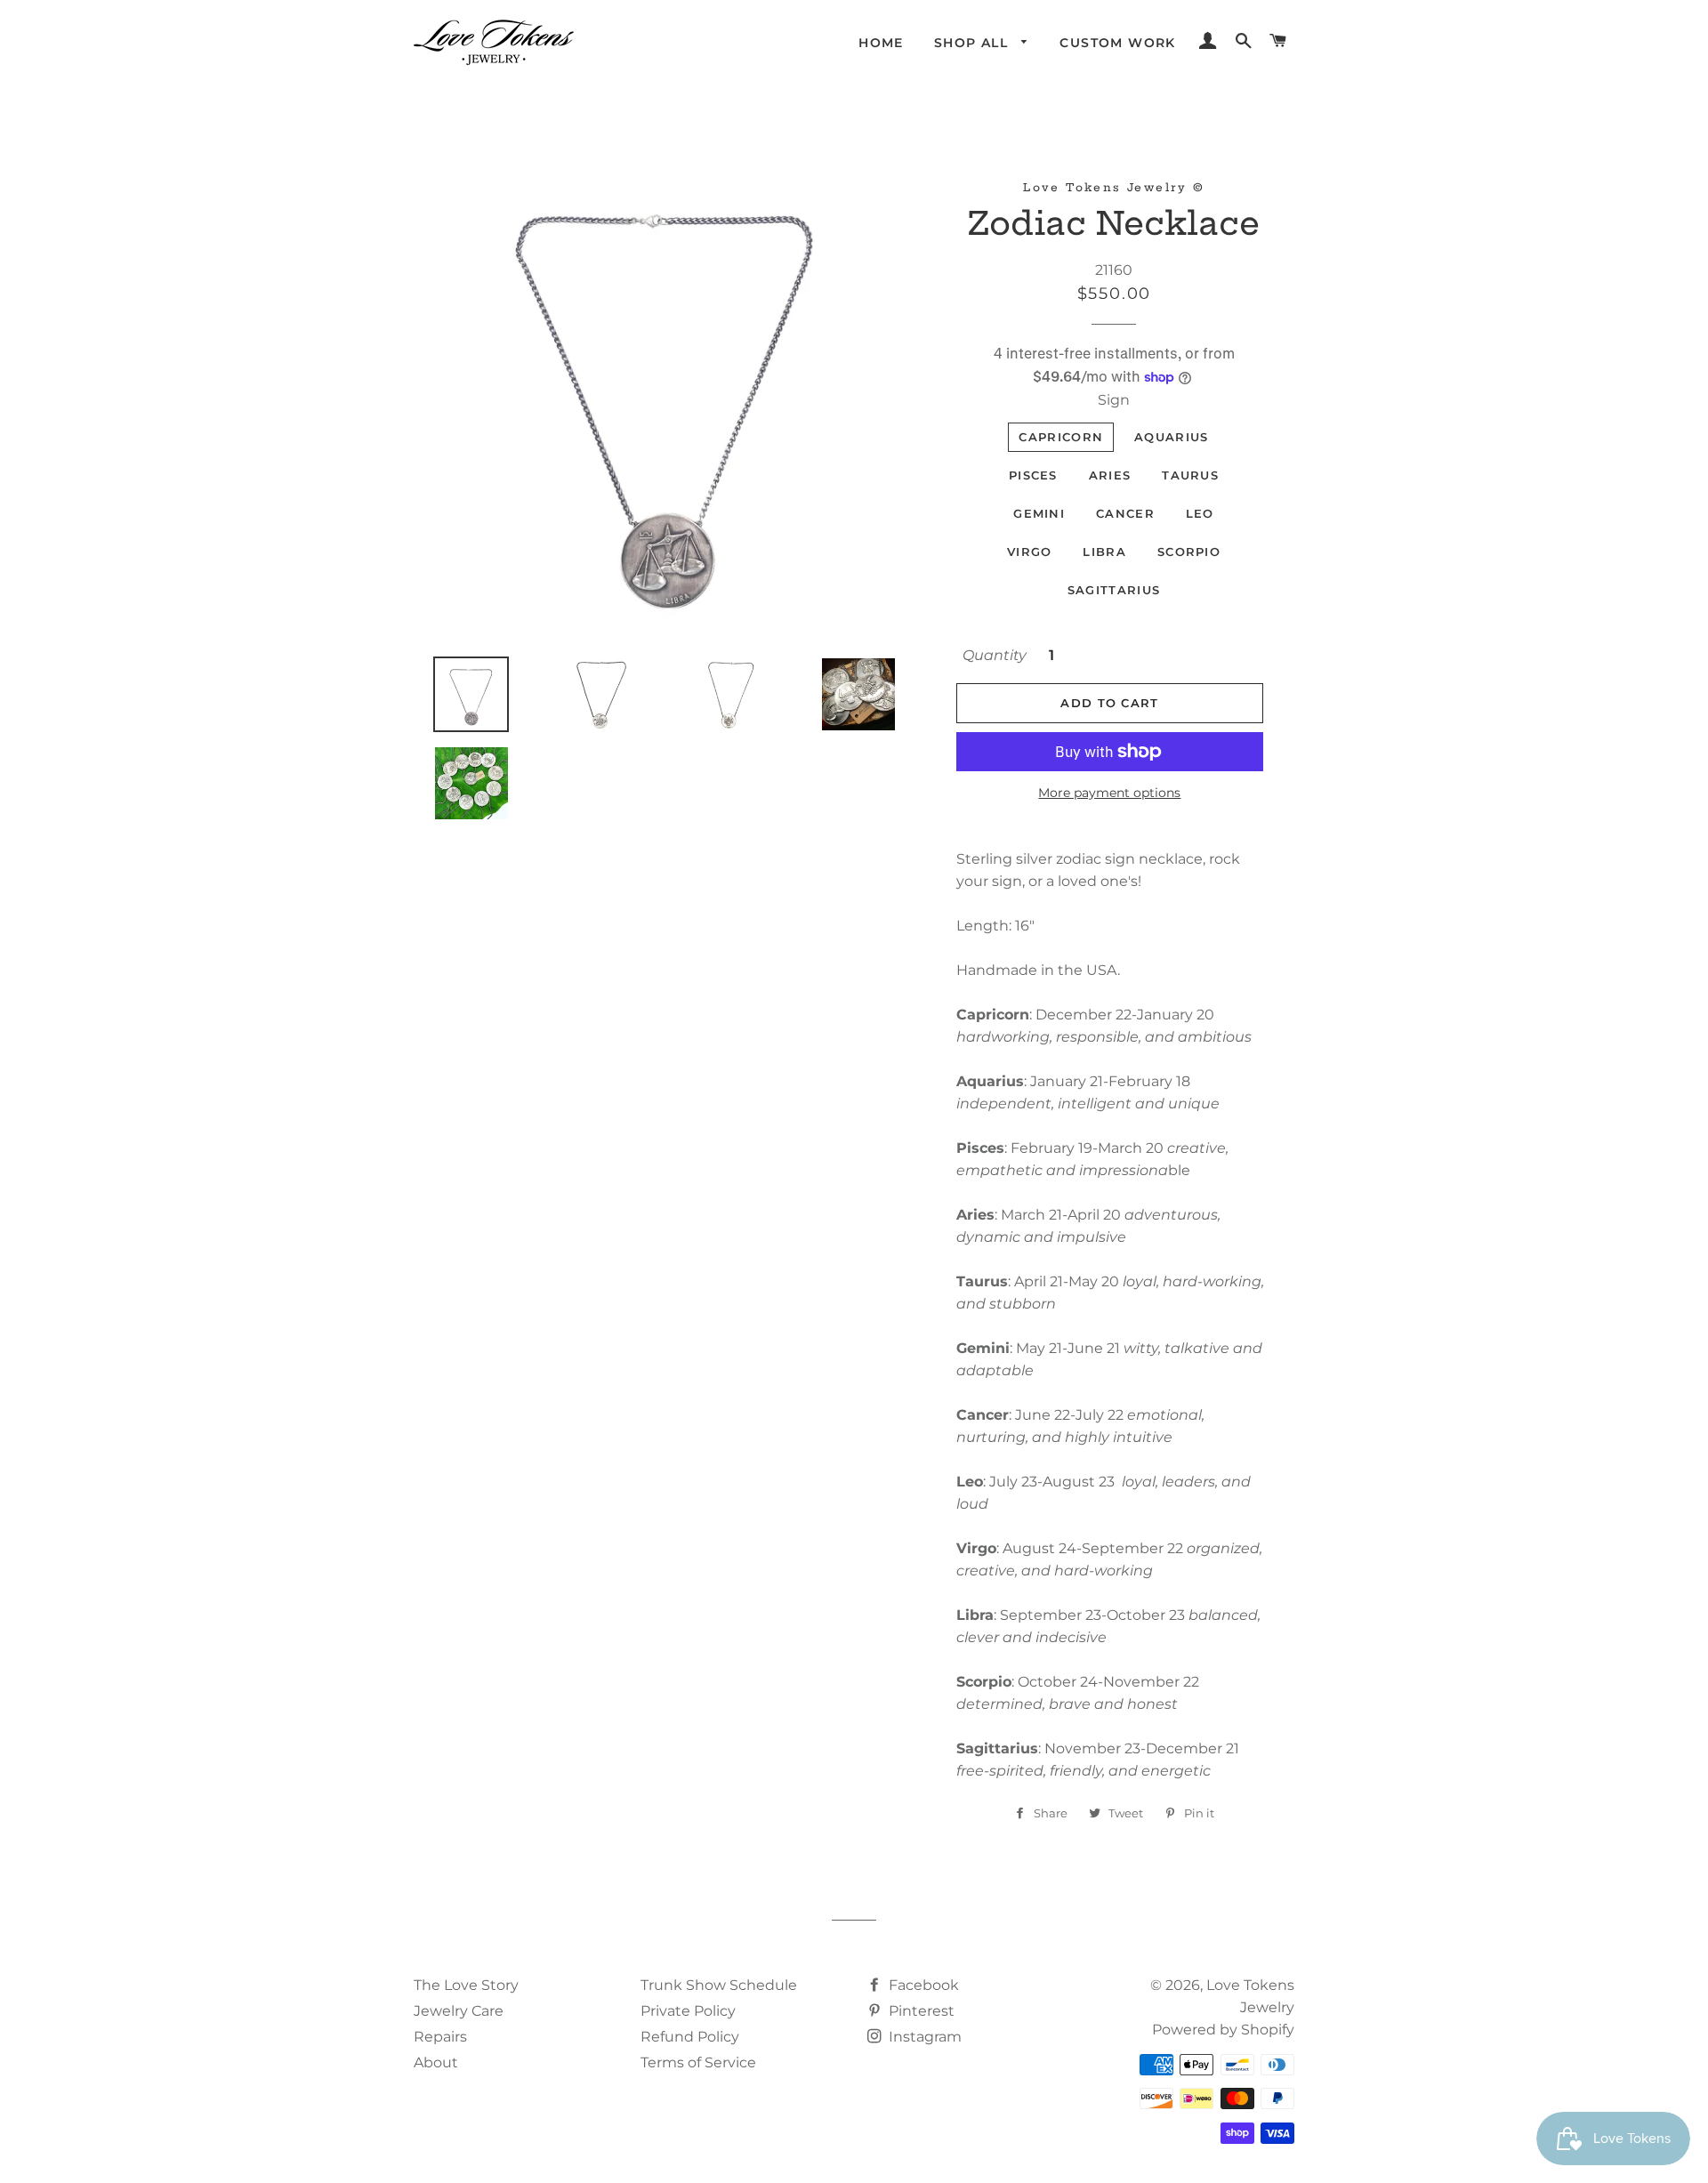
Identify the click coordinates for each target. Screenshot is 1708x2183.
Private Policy (688, 2011)
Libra (1104, 552)
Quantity (995, 655)
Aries (1110, 475)
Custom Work (1117, 43)
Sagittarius (1114, 590)
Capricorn (1061, 437)
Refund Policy (690, 2037)
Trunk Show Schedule (719, 1985)
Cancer (1125, 513)
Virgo (1030, 552)
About (436, 2062)
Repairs (440, 2037)
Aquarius (1171, 437)
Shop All (974, 43)
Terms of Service (698, 2062)
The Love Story (466, 1985)
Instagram (923, 2037)
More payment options (1109, 793)
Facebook (922, 1985)
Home (881, 43)
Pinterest (920, 2011)
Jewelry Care (459, 2011)
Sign (1114, 400)
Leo (1200, 513)
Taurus (1190, 475)
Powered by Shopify (1223, 2030)
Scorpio (1189, 552)
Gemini (1039, 513)
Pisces (1033, 475)
